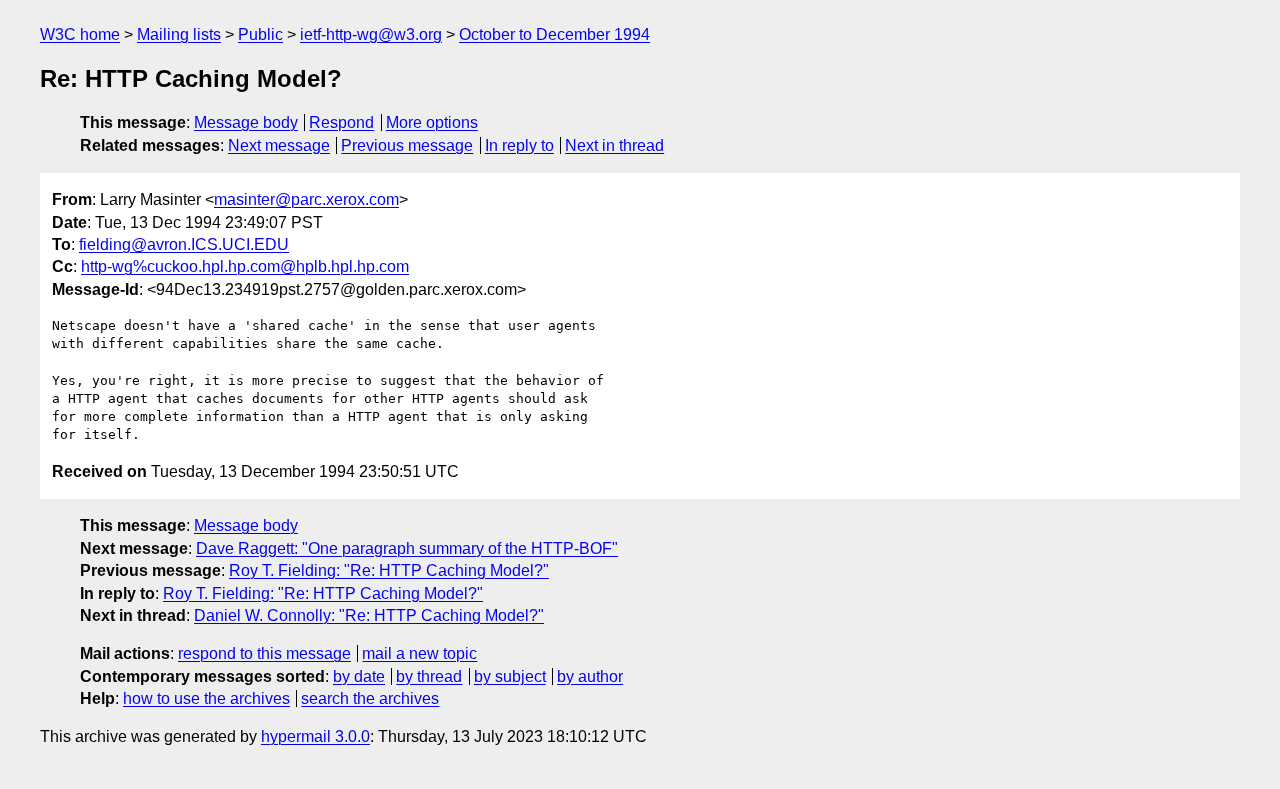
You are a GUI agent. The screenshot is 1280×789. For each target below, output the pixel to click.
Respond (341, 122)
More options (432, 122)
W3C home (80, 34)
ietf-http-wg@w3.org (371, 34)
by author (590, 676)
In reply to (519, 145)
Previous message (407, 145)
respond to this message (264, 653)
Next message (279, 145)
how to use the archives (206, 698)
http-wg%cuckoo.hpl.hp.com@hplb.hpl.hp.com (245, 266)
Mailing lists (179, 34)
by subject (510, 676)
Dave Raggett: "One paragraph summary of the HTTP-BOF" (407, 548)
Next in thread (614, 145)
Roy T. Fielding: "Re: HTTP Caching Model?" (389, 570)
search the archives (370, 698)
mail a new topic (419, 653)
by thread (429, 676)
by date (359, 676)
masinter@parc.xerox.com (306, 199)
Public (260, 34)
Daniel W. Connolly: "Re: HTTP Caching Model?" (369, 615)
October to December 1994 (554, 34)
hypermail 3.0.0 (315, 736)
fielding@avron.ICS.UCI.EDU (184, 244)
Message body (246, 122)
